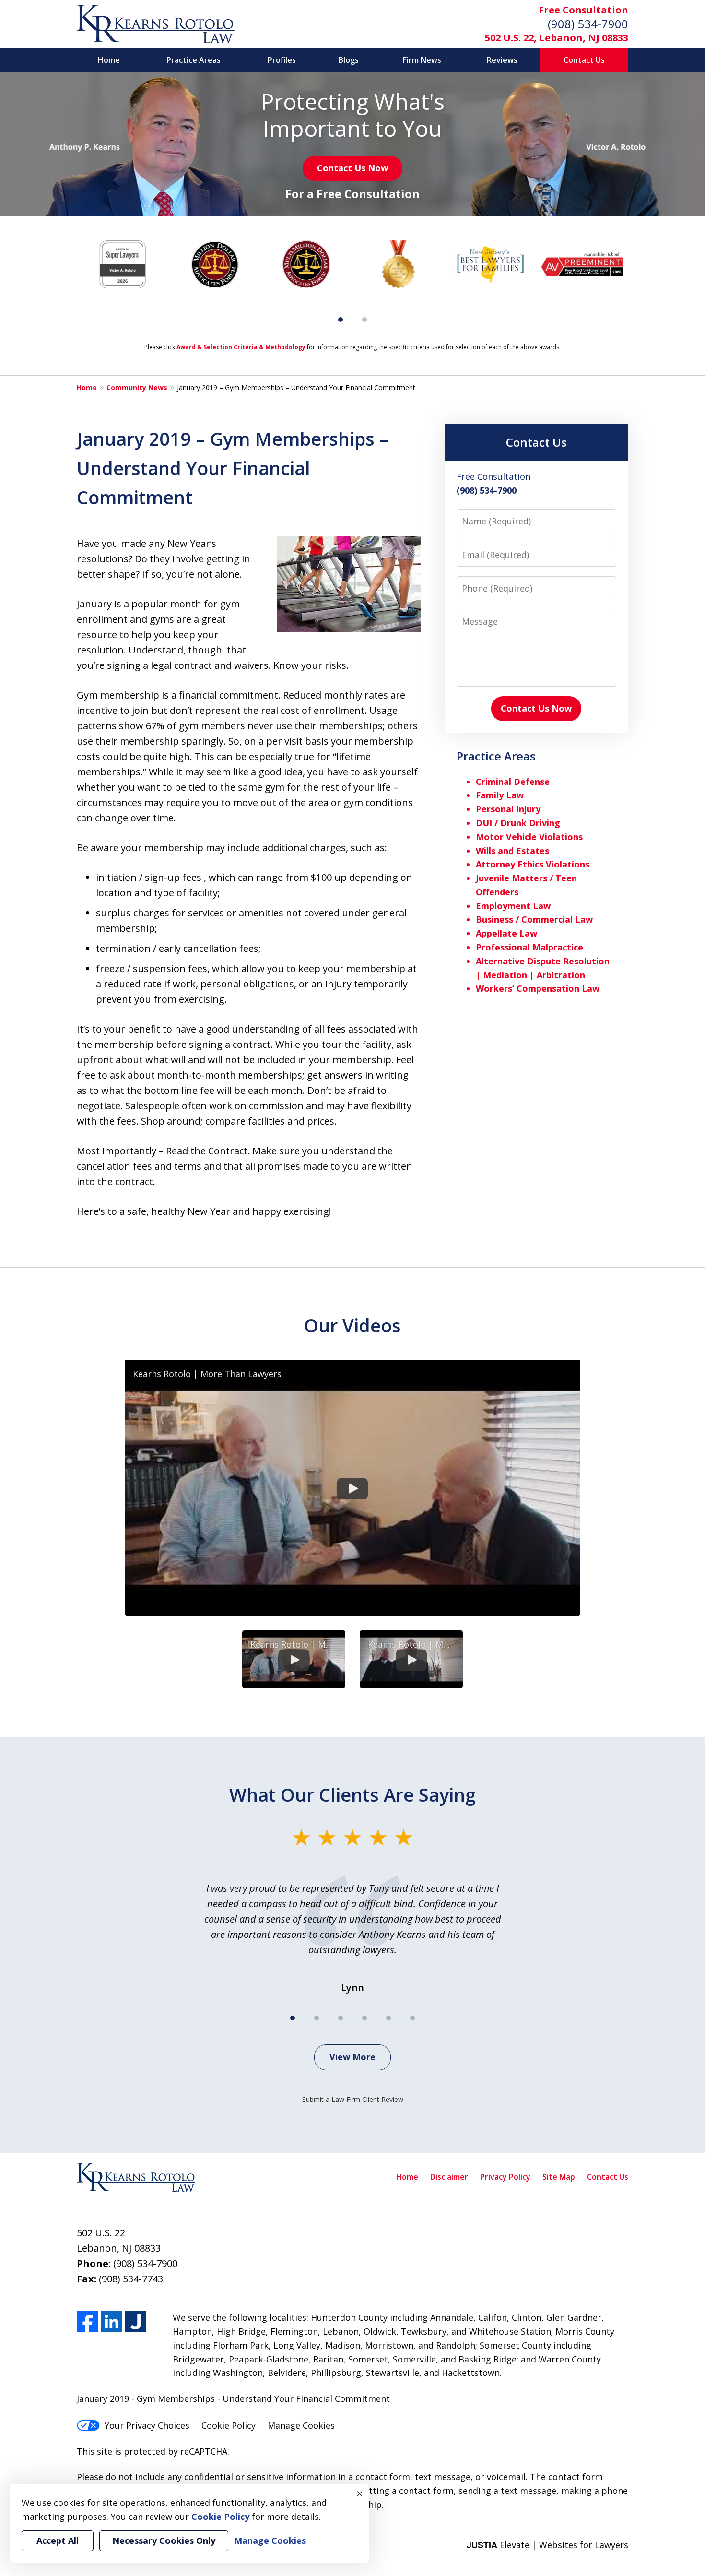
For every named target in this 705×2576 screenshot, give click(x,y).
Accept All (58, 2540)
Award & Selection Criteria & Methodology (241, 347)
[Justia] (135, 2321)
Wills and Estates (512, 851)
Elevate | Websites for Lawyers (547, 2545)
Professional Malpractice (529, 947)
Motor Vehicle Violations (529, 837)
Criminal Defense (513, 782)
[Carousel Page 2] (364, 320)
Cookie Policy (229, 2425)
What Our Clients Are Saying (352, 1794)
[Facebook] (88, 2321)
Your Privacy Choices (147, 2425)
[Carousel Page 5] (388, 2018)
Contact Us (584, 60)
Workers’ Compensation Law (538, 988)
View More (352, 2057)
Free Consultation (583, 10)
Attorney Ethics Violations (533, 864)
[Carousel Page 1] (293, 2018)
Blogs (349, 60)
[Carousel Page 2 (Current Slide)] (317, 2018)
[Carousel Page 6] (412, 2018)
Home (109, 60)
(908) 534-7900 (588, 24)
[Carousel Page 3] (341, 2018)
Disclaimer (449, 2177)
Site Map (559, 2177)
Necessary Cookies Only (164, 2540)
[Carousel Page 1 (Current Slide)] (341, 320)
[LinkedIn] (112, 2321)
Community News (137, 387)
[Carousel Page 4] (364, 2018)
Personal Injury (508, 809)
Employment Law (513, 906)
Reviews (502, 60)
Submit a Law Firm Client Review (353, 2099)
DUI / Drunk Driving (518, 823)
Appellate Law (506, 933)
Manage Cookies (301, 2425)
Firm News (422, 60)
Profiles (282, 60)
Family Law (500, 795)
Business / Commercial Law (534, 919)
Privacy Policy (505, 2177)
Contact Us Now (352, 168)
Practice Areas (194, 60)
